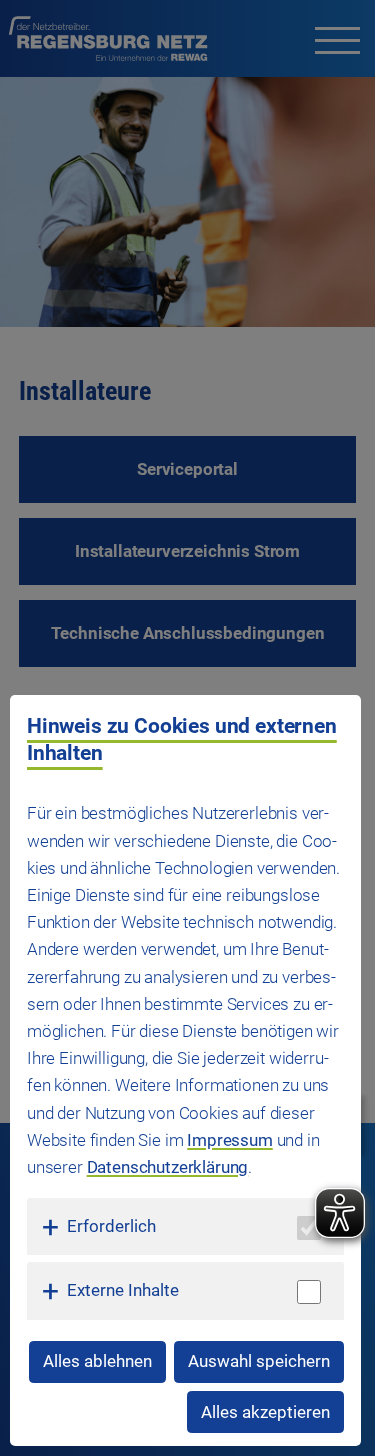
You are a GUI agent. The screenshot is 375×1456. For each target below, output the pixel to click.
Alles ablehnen (97, 1361)
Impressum (229, 1140)
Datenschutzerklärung (168, 1167)
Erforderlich (111, 1226)
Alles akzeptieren (265, 1412)
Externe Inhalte (123, 1290)
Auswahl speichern (259, 1361)
